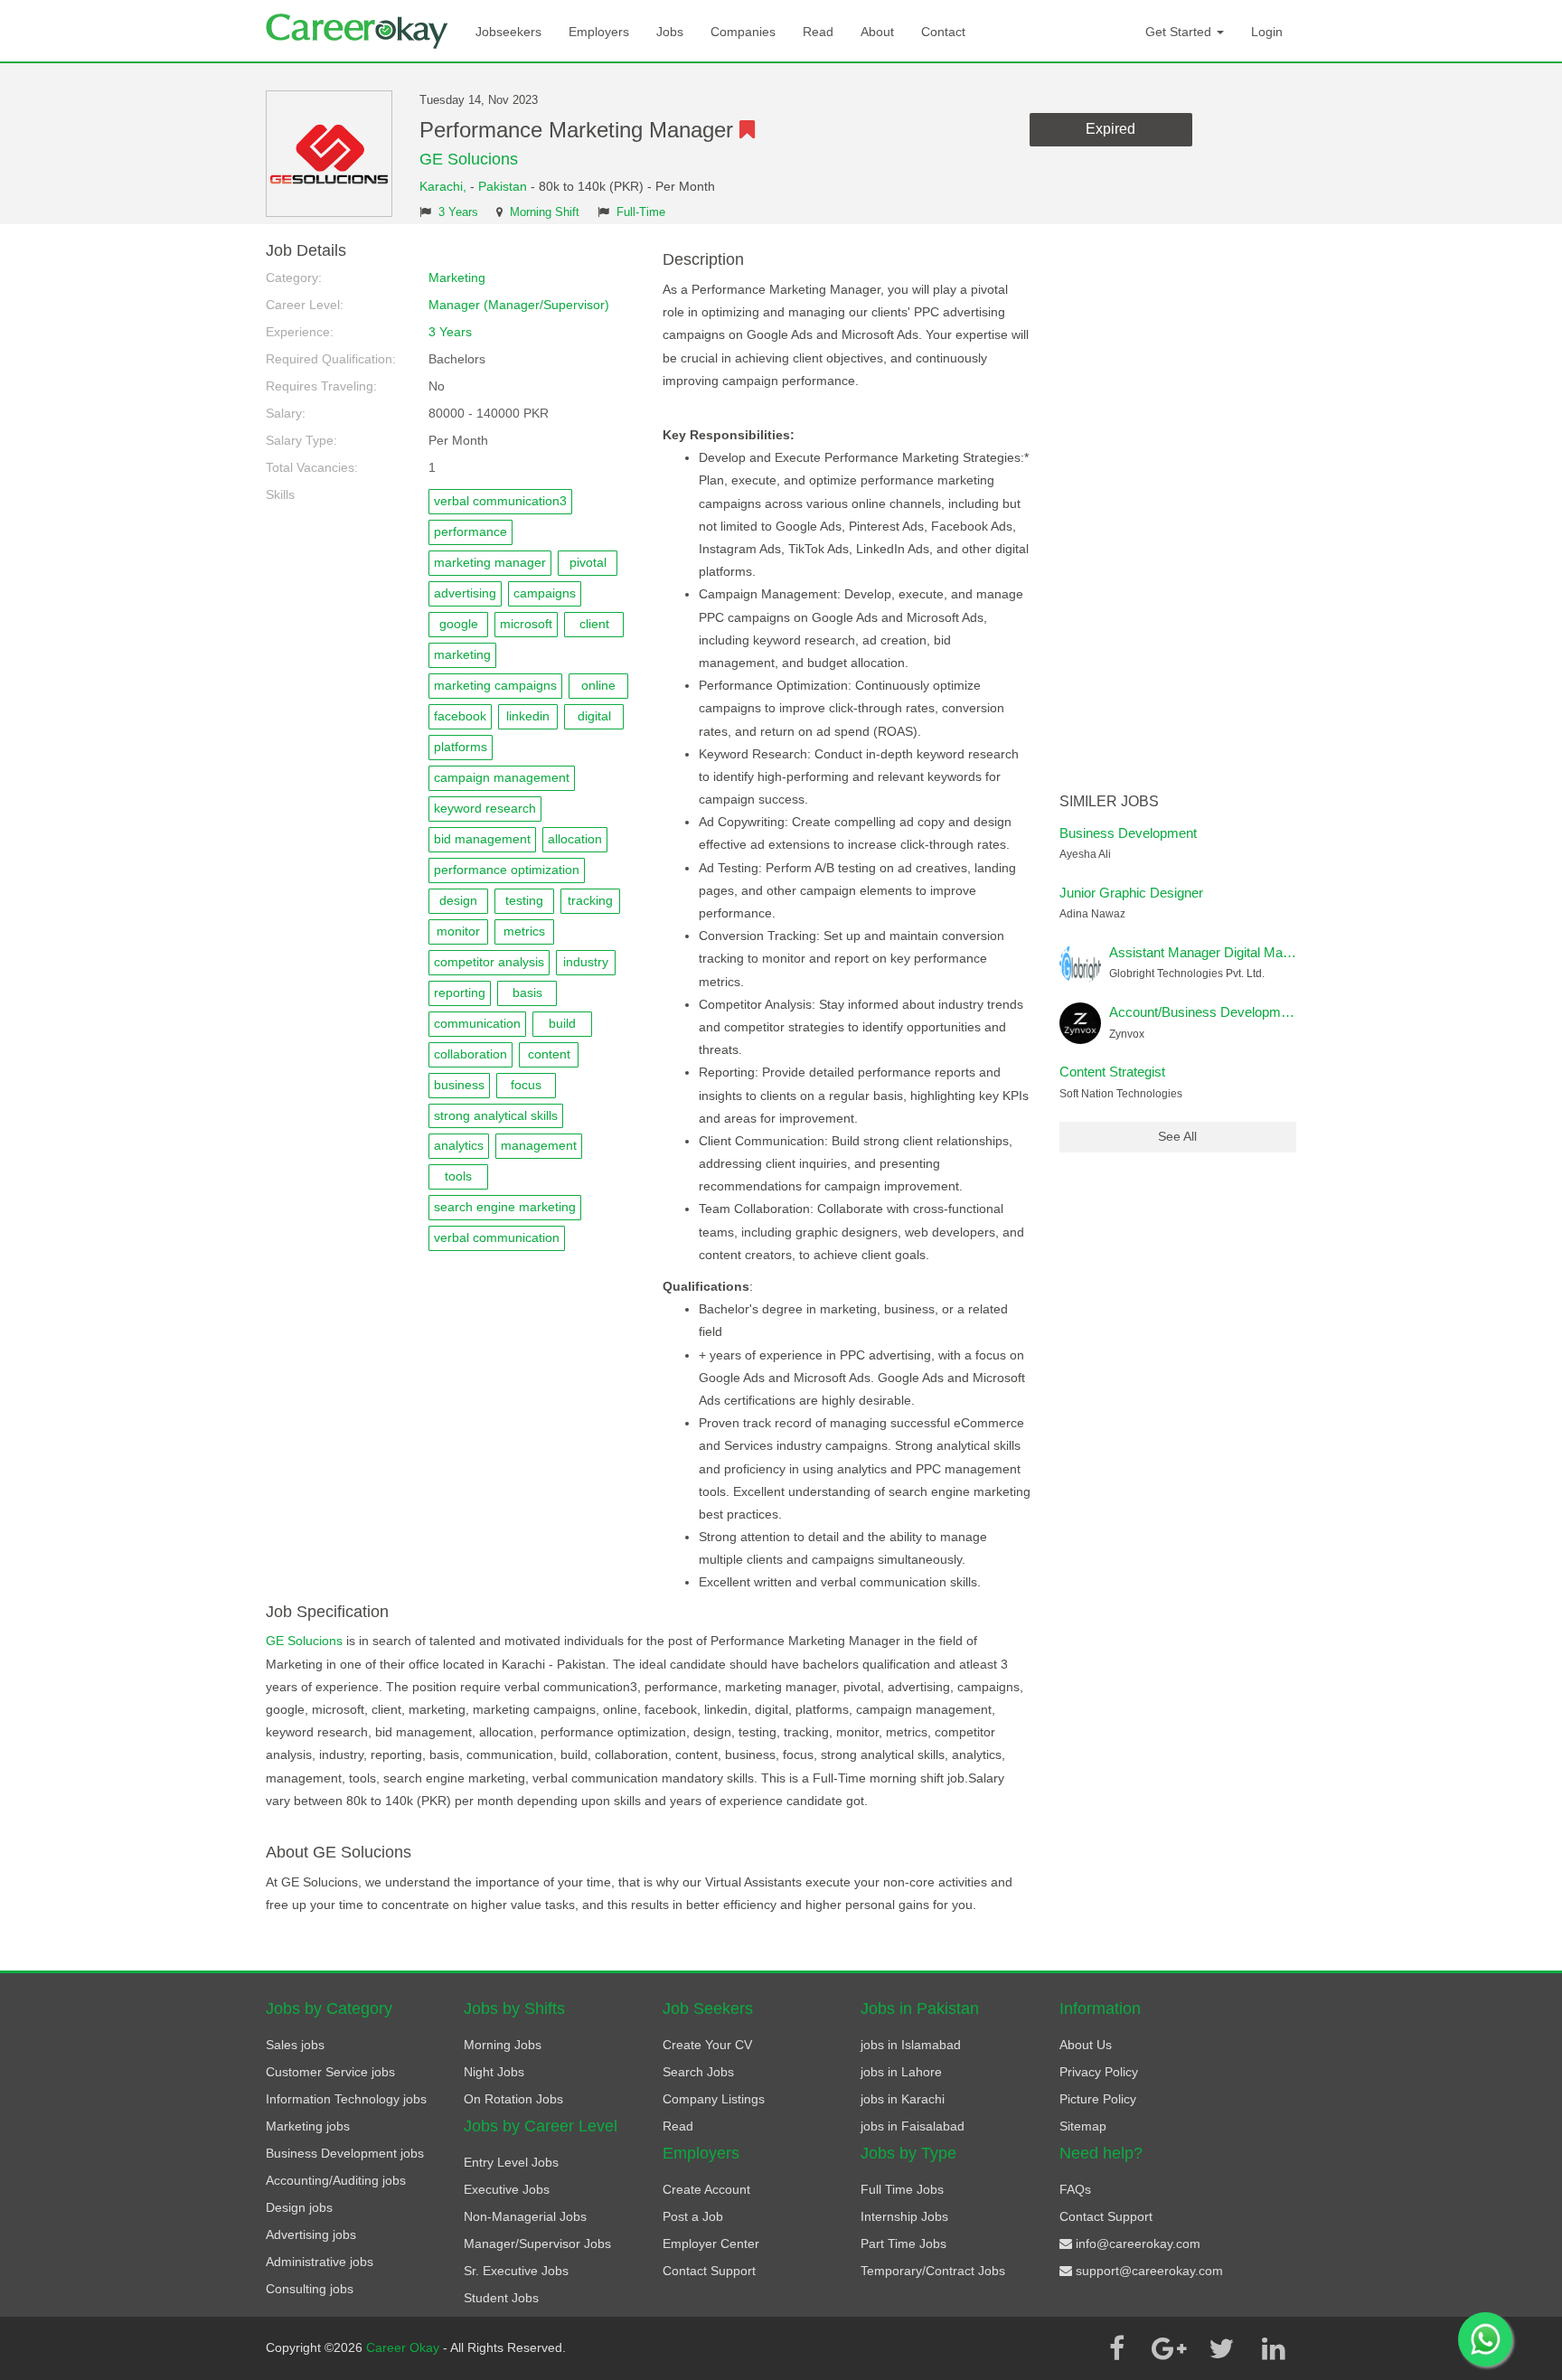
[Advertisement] (1178, 513)
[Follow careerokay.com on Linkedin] (1274, 2348)
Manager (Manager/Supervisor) (519, 305)
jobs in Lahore (901, 2072)
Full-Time (641, 212)
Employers (599, 32)
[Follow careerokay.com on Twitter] (1221, 2348)
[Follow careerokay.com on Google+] (1169, 2348)
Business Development (1128, 833)
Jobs (670, 32)
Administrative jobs (320, 2262)
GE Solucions (469, 159)
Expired (1110, 129)
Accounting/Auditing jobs (336, 2180)
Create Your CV (707, 2045)
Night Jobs (494, 2072)
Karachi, (445, 186)
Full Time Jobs (902, 2189)
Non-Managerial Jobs (525, 2216)
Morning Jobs (503, 2045)
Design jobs (299, 2207)
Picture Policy (1098, 2099)
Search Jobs (698, 2072)
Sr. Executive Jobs (516, 2271)
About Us (1086, 2045)
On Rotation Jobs (513, 2099)
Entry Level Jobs (511, 2162)
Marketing (457, 278)
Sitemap (1083, 2126)
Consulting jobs (310, 2289)
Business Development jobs (345, 2153)
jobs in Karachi (903, 2099)
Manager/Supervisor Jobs (537, 2244)
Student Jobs (501, 2298)
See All (1177, 1136)
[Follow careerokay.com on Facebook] (1116, 2348)
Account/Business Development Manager (1232, 1012)
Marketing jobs (308, 2126)
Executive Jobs (507, 2189)
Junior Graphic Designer (1131, 893)
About (877, 32)
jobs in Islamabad (911, 2045)
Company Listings (714, 2099)
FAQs (1075, 2189)
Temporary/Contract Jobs (933, 2271)
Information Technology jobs (346, 2099)
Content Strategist (1112, 1072)
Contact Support (709, 2271)
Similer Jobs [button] (1109, 801)
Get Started (1180, 32)
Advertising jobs (311, 2234)
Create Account (706, 2189)
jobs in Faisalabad (913, 2126)
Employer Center (711, 2244)
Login (1267, 32)
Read (818, 32)
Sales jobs (295, 2045)
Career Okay (405, 2347)
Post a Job (693, 2216)
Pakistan (503, 186)
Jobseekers (508, 32)
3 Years (458, 212)
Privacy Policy (1099, 2072)
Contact (943, 32)
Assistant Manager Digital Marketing (1216, 952)
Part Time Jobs (903, 2244)
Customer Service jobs (330, 2072)
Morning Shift (545, 212)
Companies (743, 32)
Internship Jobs (904, 2216)
